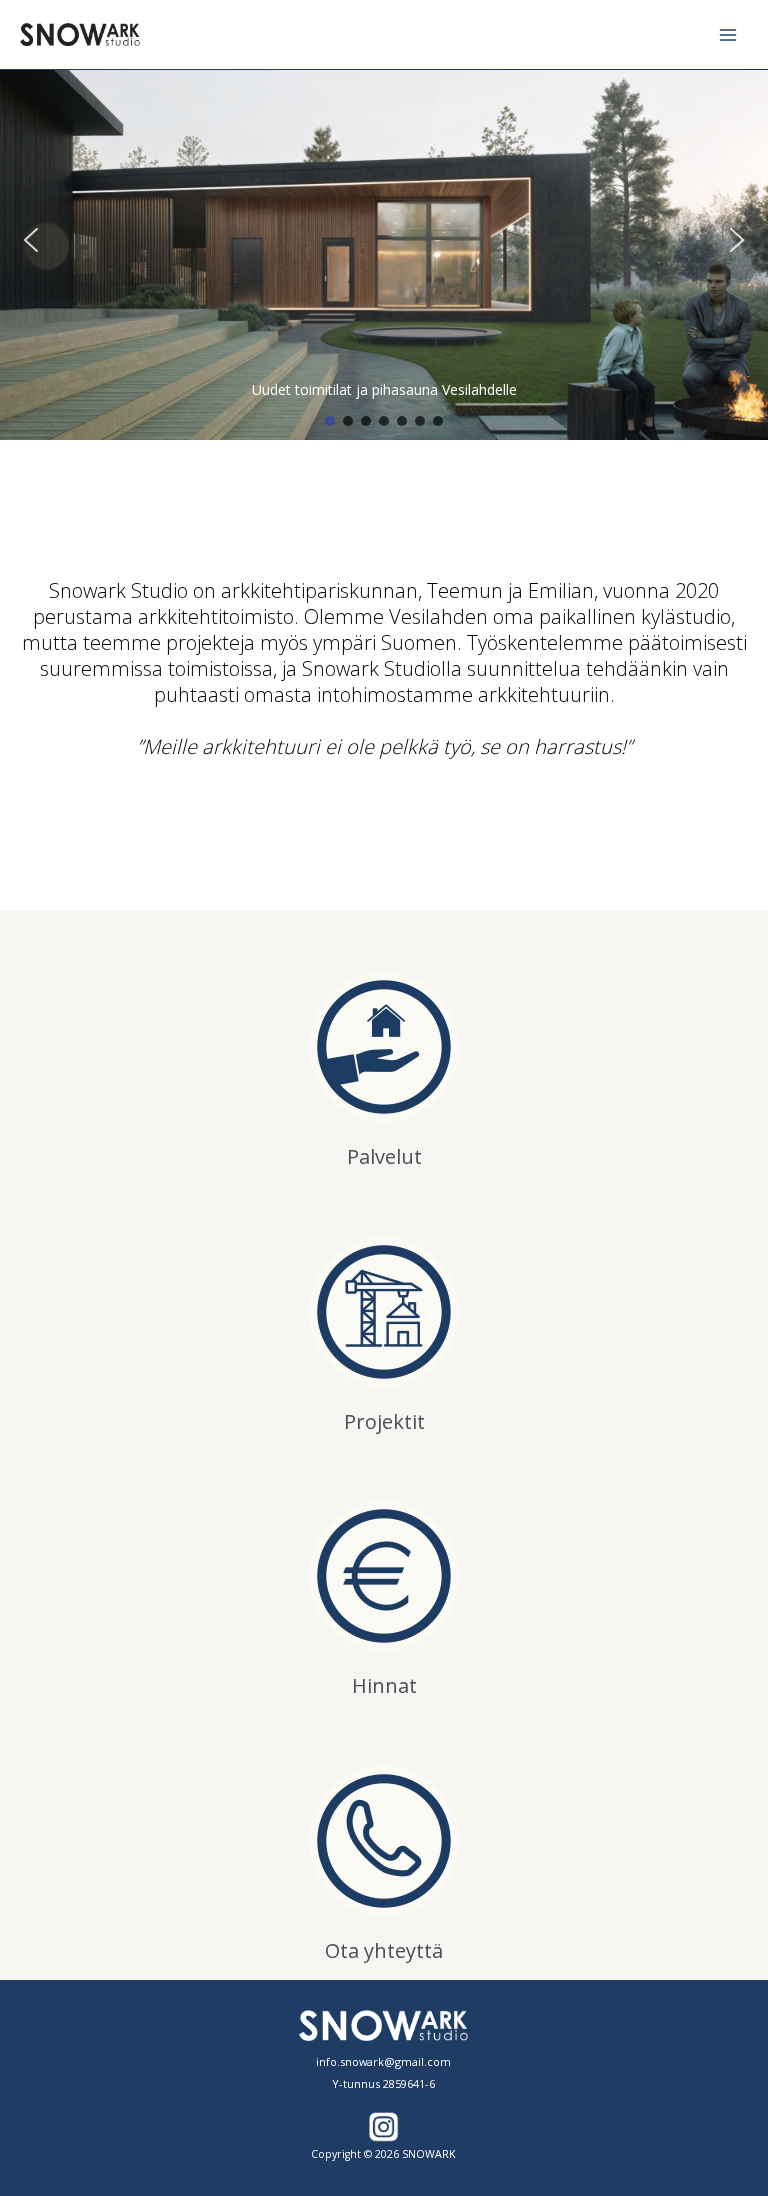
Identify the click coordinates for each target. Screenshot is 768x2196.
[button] (31, 240)
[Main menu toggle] (728, 34)
